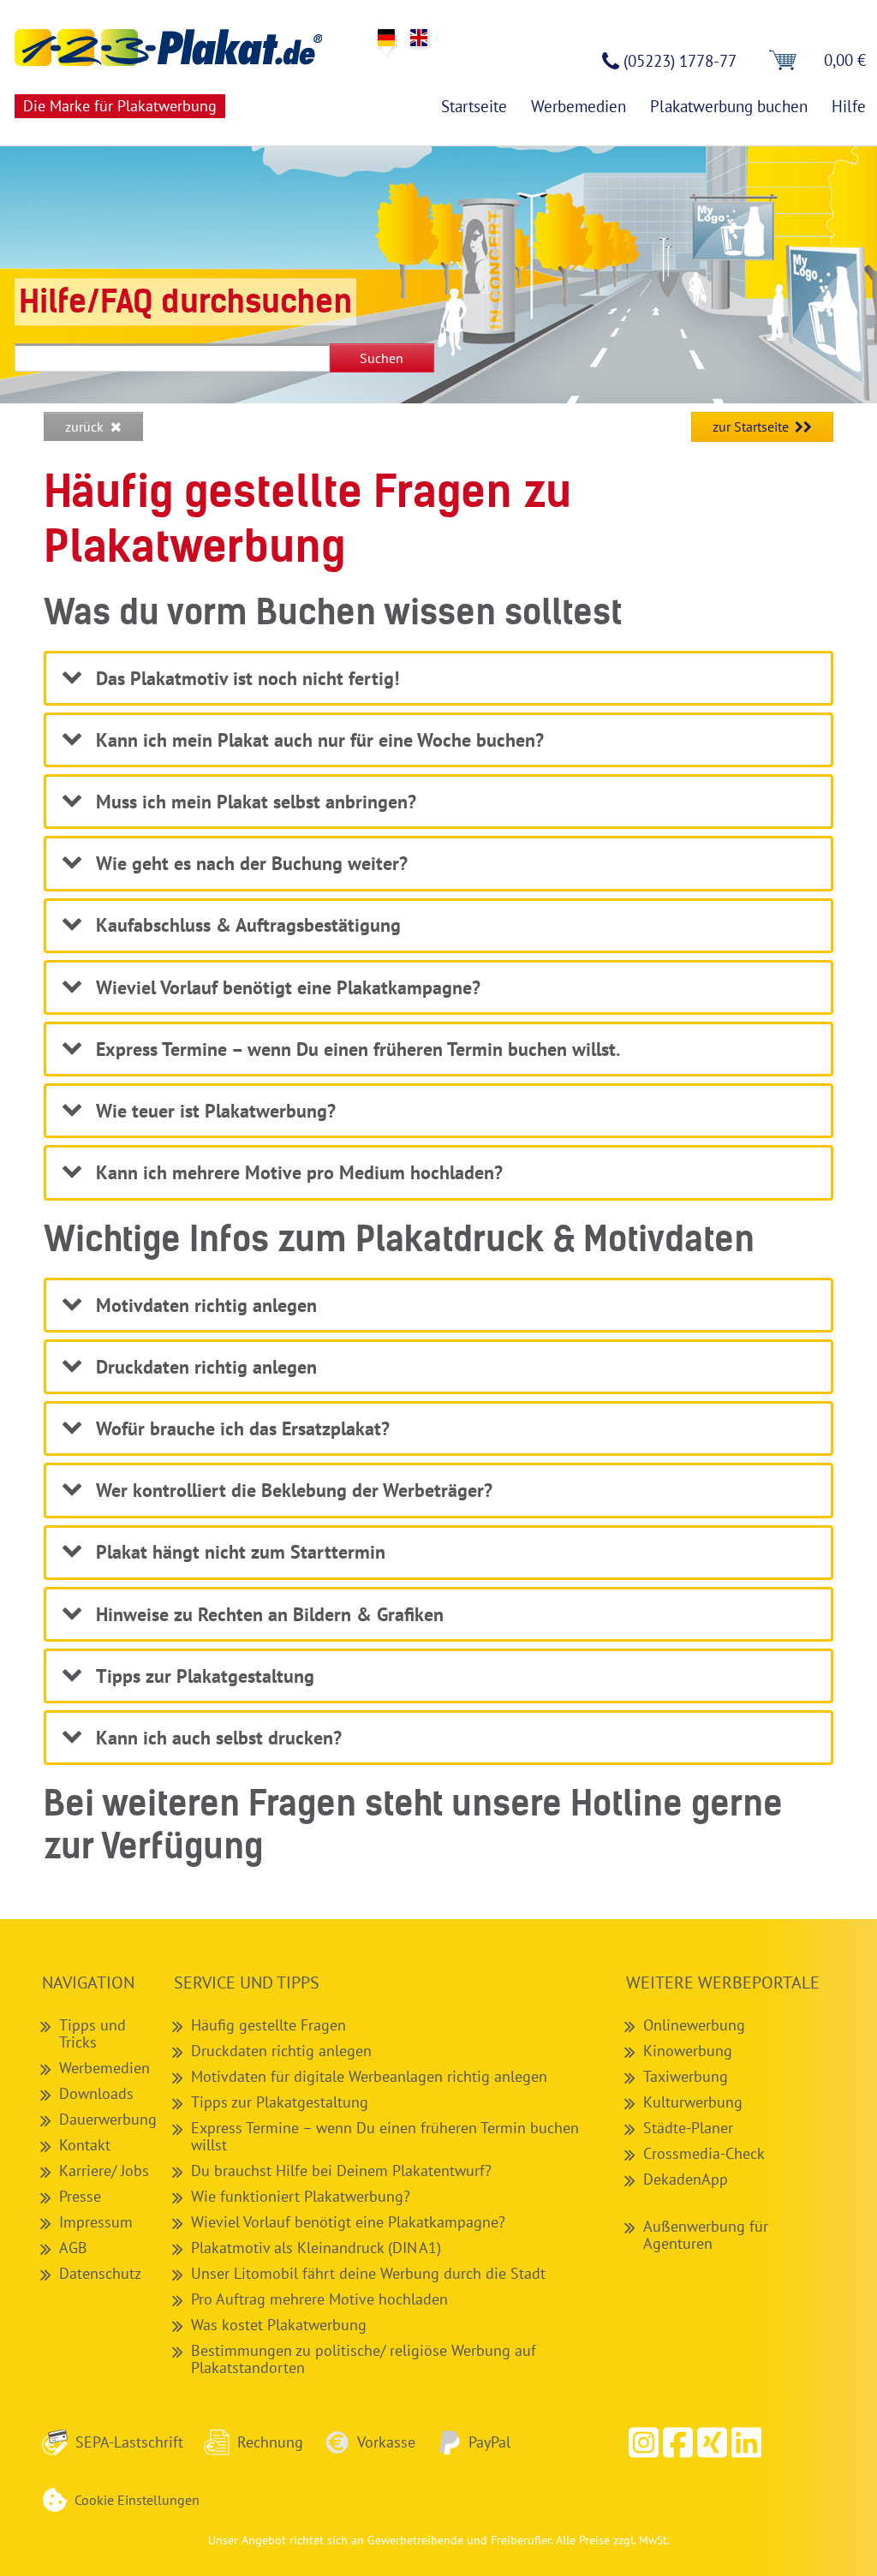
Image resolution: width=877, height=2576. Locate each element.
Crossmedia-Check (704, 2153)
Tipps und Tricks (92, 2033)
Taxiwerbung (686, 2076)
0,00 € (845, 60)
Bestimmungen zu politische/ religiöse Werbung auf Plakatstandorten (364, 2358)
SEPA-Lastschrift (129, 2442)
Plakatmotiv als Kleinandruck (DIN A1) (316, 2247)
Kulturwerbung (693, 2102)
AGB (73, 2247)
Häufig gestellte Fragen (268, 2024)
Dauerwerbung (108, 2119)
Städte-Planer (688, 2127)
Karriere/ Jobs (104, 2170)
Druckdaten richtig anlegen (281, 2050)
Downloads (96, 2093)
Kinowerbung (688, 2050)
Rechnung (270, 2442)
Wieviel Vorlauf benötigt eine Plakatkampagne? (348, 2221)
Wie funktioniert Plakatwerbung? (301, 2196)
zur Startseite (751, 426)
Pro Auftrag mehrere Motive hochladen (319, 2299)
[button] (677, 2442)
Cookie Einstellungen (137, 2500)
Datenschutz (100, 2273)
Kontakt (85, 2144)
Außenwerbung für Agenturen (706, 2234)
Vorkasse (386, 2442)
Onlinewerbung (694, 2024)
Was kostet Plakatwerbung (279, 2324)
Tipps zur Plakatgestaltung (280, 2102)
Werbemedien (104, 2067)
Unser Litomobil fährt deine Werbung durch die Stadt (368, 2273)
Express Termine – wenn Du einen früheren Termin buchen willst (385, 2136)
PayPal (489, 2442)
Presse (80, 2196)
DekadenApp (686, 2179)
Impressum (96, 2221)
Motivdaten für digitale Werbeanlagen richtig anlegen (369, 2076)
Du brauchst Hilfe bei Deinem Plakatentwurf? (341, 2170)
